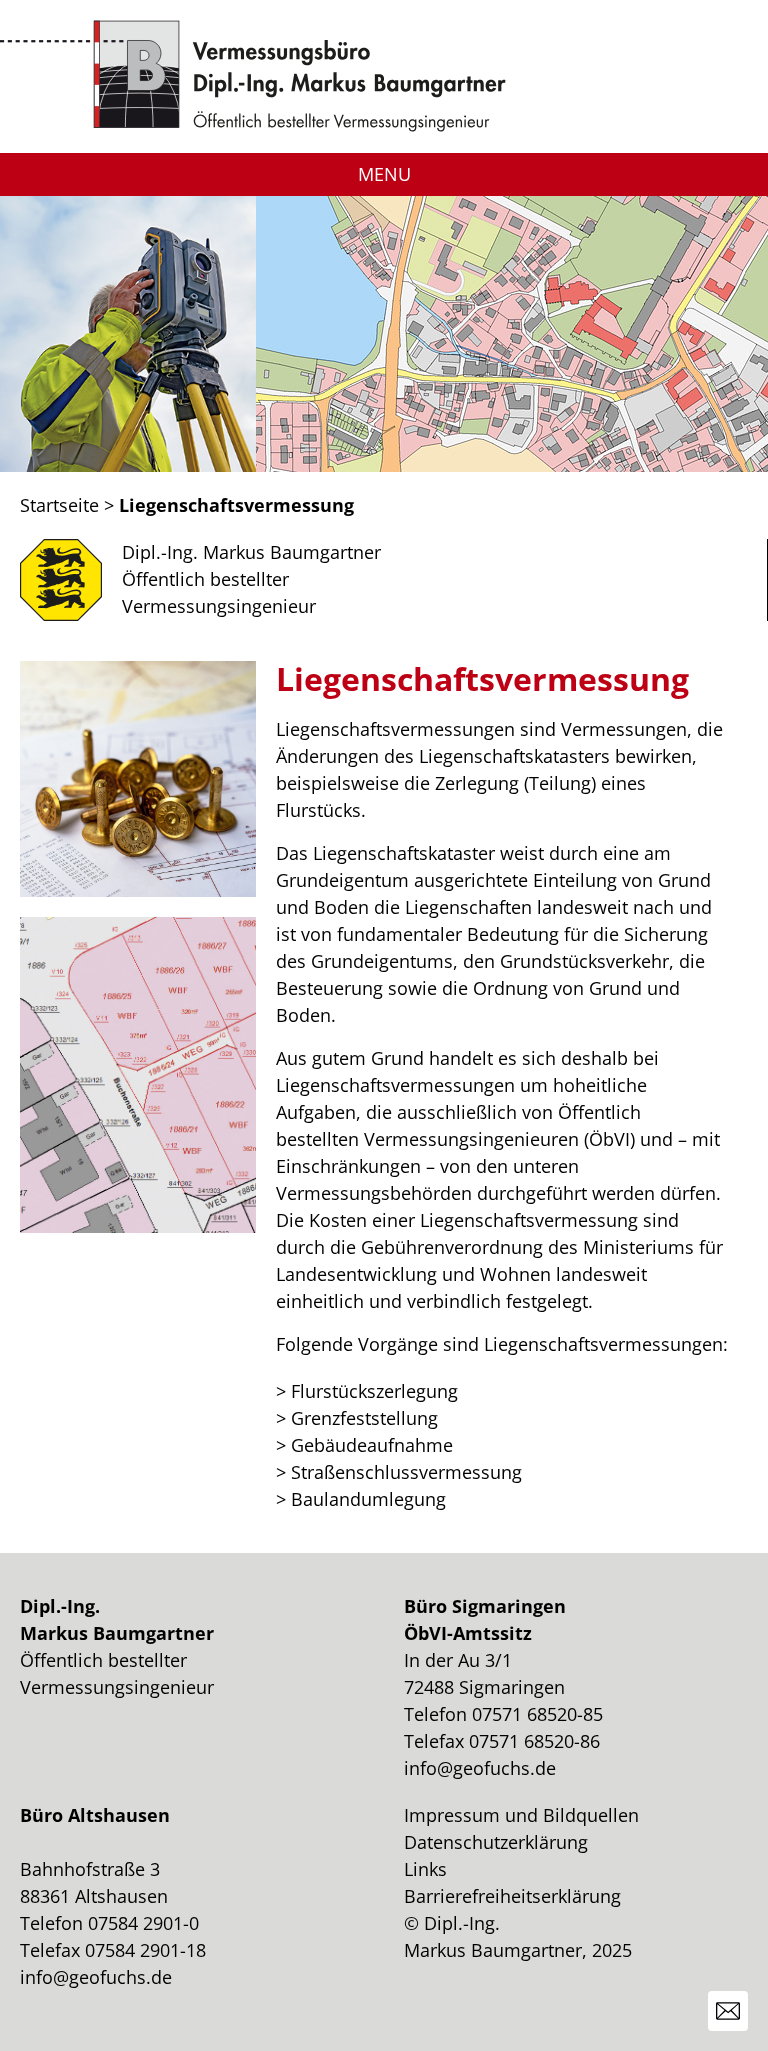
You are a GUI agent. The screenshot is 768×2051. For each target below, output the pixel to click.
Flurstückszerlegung (374, 1391)
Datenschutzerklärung (496, 1842)
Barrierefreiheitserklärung (512, 1896)
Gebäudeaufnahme (372, 1445)
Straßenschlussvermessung (406, 1472)
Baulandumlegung (368, 1499)
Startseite (59, 505)
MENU (384, 174)
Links (425, 1869)
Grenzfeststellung (364, 1418)
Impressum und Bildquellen (521, 1815)
